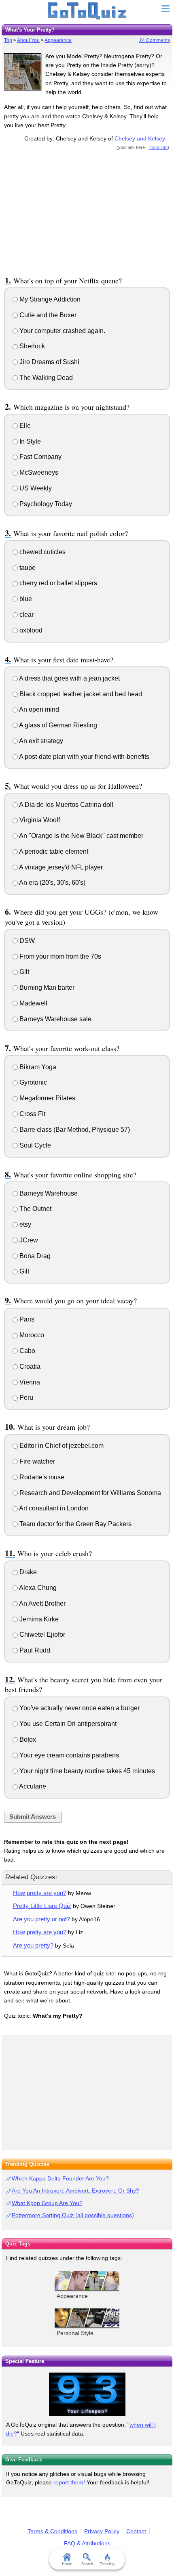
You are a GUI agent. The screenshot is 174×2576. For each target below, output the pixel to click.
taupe (27, 568)
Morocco (31, 1335)
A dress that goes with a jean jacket (69, 678)
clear (26, 615)
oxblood (30, 630)
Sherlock (31, 346)
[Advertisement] (87, 212)
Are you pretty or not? (41, 1919)
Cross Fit (32, 1114)
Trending (107, 2564)
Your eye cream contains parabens (68, 1755)
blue (25, 599)
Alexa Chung (37, 1588)
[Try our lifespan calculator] (87, 2394)
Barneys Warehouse (48, 1193)
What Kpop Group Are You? (47, 2203)
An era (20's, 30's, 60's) (52, 883)
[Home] (87, 11)
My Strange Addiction (49, 299)
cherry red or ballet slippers (57, 583)
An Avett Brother (42, 1603)
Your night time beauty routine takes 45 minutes (86, 1771)
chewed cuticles (42, 552)
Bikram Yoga (37, 1067)
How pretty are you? (40, 1893)
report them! (69, 2482)
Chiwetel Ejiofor (41, 1635)
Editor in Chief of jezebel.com (61, 1446)
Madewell (33, 1003)
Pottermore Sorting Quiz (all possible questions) (73, 2215)
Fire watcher (36, 1461)
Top (8, 40)
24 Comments (155, 40)
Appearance (58, 40)
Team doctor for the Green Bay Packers (75, 1524)
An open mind (38, 709)
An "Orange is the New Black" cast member (81, 836)
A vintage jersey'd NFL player (60, 867)
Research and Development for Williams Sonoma (89, 1493)
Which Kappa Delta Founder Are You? (60, 2178)
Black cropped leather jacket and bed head (80, 694)
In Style (29, 441)
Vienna (29, 1382)
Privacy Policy (102, 2531)
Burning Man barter (46, 987)
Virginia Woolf (39, 820)
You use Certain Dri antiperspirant (67, 1724)
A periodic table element (53, 851)
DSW (26, 941)
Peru (25, 1398)
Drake (27, 1572)
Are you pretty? (33, 1945)
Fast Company (40, 457)
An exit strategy (40, 741)
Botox (27, 1739)
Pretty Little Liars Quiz (42, 1906)
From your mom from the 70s (59, 956)
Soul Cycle (34, 1145)
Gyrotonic (32, 1082)
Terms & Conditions (52, 2531)
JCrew (28, 1240)
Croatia (29, 1367)
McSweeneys (38, 472)
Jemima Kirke (38, 1619)
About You (28, 40)
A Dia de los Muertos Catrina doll (66, 805)
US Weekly (35, 488)
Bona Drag (34, 1256)
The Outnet (35, 1209)
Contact (136, 2531)
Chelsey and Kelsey (140, 138)
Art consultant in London (53, 1508)
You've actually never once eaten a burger (79, 1708)
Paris (26, 1319)
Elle (24, 426)
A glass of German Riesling (57, 725)
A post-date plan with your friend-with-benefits (84, 757)
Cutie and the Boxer (47, 315)
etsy (24, 1224)
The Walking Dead (45, 378)
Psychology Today (45, 504)
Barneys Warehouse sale (55, 1019)
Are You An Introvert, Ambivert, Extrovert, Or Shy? (75, 2191)
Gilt (23, 972)
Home (67, 2564)
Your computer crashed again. (62, 331)
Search (87, 2564)
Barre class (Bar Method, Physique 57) (74, 1130)
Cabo (27, 1351)
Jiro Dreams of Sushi (49, 362)
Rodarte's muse (41, 1477)
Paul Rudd (34, 1650)
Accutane (32, 1786)
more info (158, 147)
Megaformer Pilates (47, 1098)
